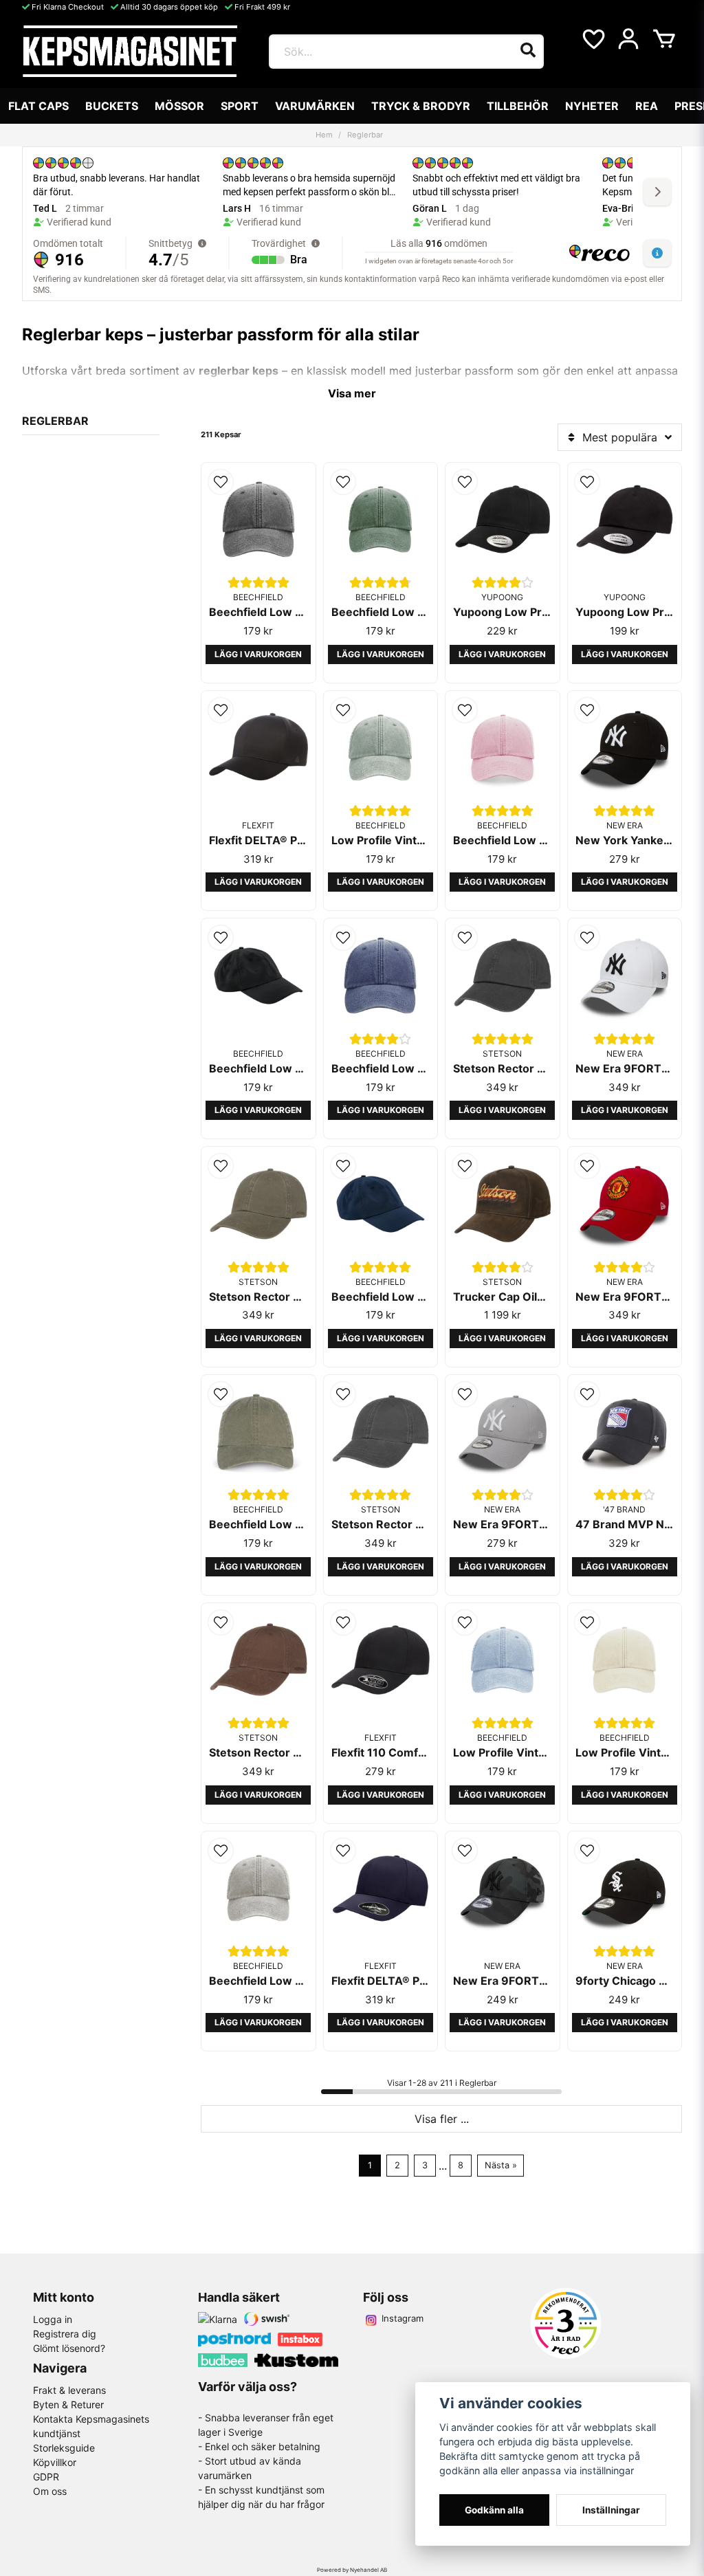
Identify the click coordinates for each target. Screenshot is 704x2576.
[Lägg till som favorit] (593, 39)
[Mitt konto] (628, 39)
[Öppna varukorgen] (664, 39)
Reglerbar (55, 421)
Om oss (50, 2491)
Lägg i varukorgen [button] (258, 654)
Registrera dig (65, 2334)
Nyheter (592, 106)
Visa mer (352, 393)
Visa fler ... (442, 2119)
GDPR (46, 2477)
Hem (324, 135)
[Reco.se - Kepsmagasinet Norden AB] (566, 2323)
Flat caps (38, 106)
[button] (221, 482)
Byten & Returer (68, 2404)
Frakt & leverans (69, 2390)
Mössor (179, 106)
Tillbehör (518, 106)
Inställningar (611, 2510)
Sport (240, 106)
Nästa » (501, 2165)
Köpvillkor (55, 2462)
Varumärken (315, 106)
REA (647, 106)
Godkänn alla (494, 2510)
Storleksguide (64, 2448)
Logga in (53, 2319)
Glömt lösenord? (69, 2348)
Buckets (112, 106)
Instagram (403, 2318)
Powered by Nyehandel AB (352, 2570)
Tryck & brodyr (421, 106)
